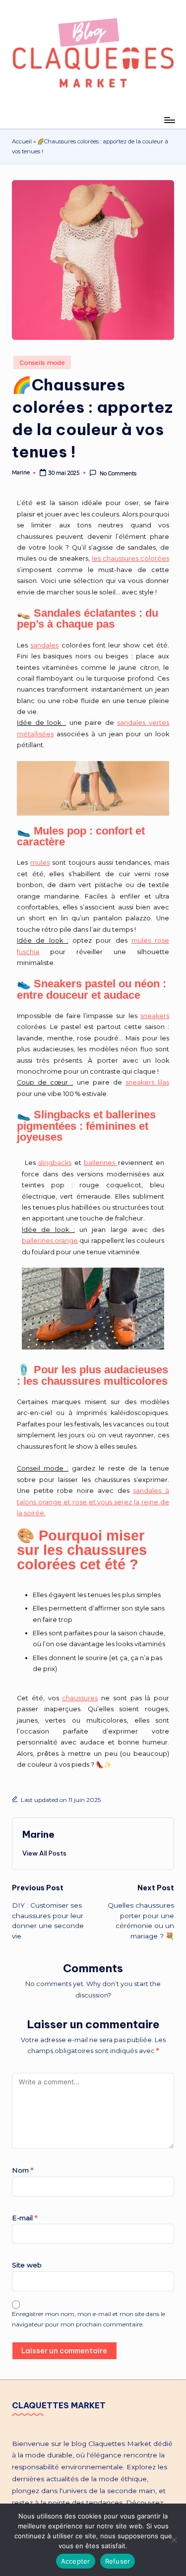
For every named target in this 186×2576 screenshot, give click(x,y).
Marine (38, 1834)
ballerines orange (50, 1241)
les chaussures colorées (130, 558)
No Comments (118, 473)
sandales (44, 645)
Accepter (76, 2561)
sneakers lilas (147, 1082)
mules (40, 863)
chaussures (80, 1698)
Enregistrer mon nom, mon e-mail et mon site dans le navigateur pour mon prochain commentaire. (89, 2319)
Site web (27, 2265)
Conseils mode (42, 362)
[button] (44, 1853)
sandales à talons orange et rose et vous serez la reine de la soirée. (93, 1502)
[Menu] (169, 120)
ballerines (101, 1163)
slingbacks (55, 1163)
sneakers (155, 1016)
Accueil (22, 141)
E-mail (25, 2218)
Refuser (118, 2561)
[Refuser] (174, 2540)
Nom (23, 2170)
